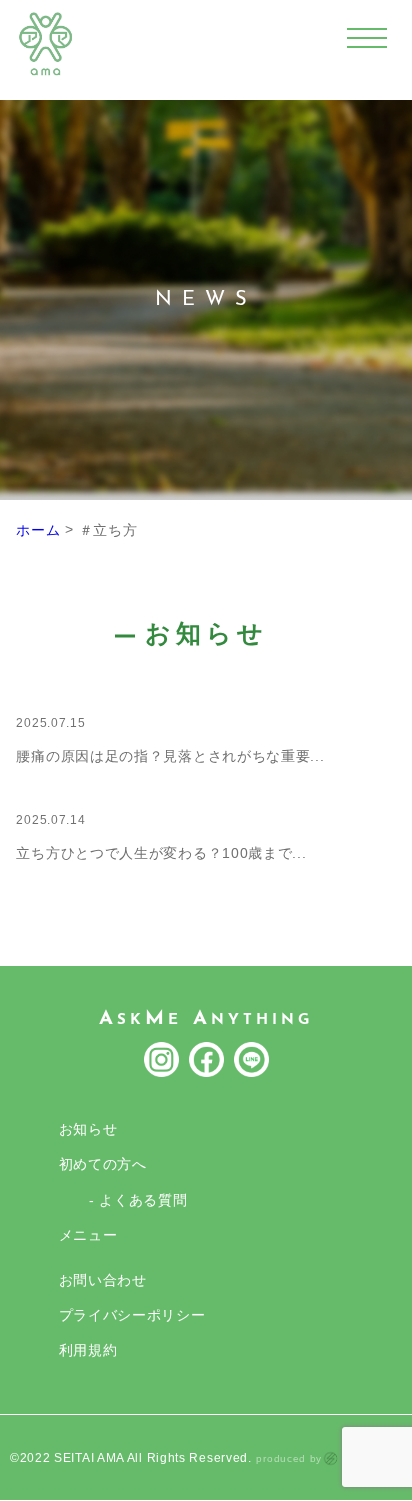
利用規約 (88, 1350)
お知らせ (88, 1129)
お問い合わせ (103, 1280)
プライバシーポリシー (132, 1315)
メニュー (88, 1235)
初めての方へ (103, 1164)
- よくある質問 (138, 1200)
